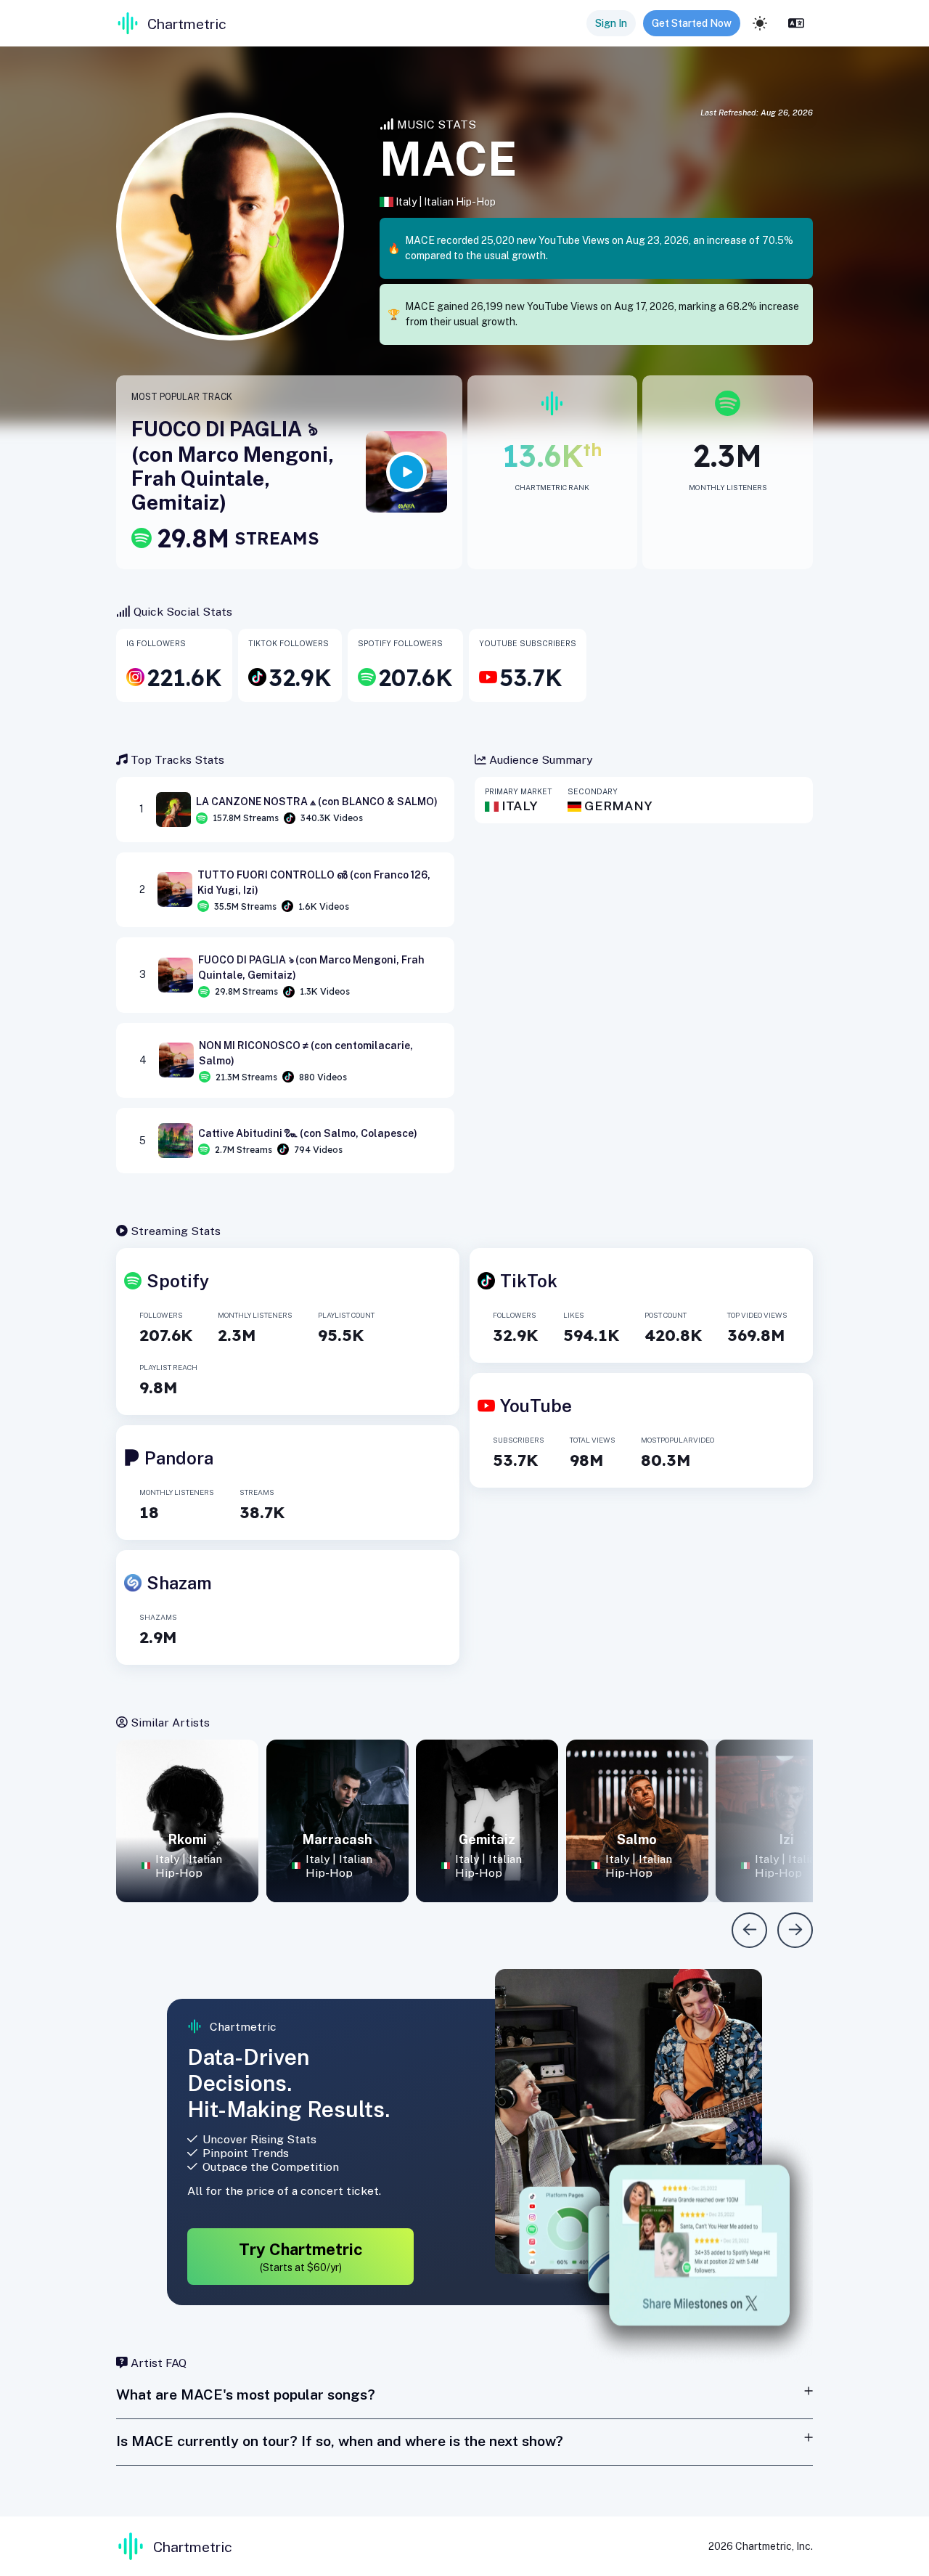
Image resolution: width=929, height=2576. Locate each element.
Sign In (611, 23)
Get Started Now (692, 23)
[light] (760, 23)
